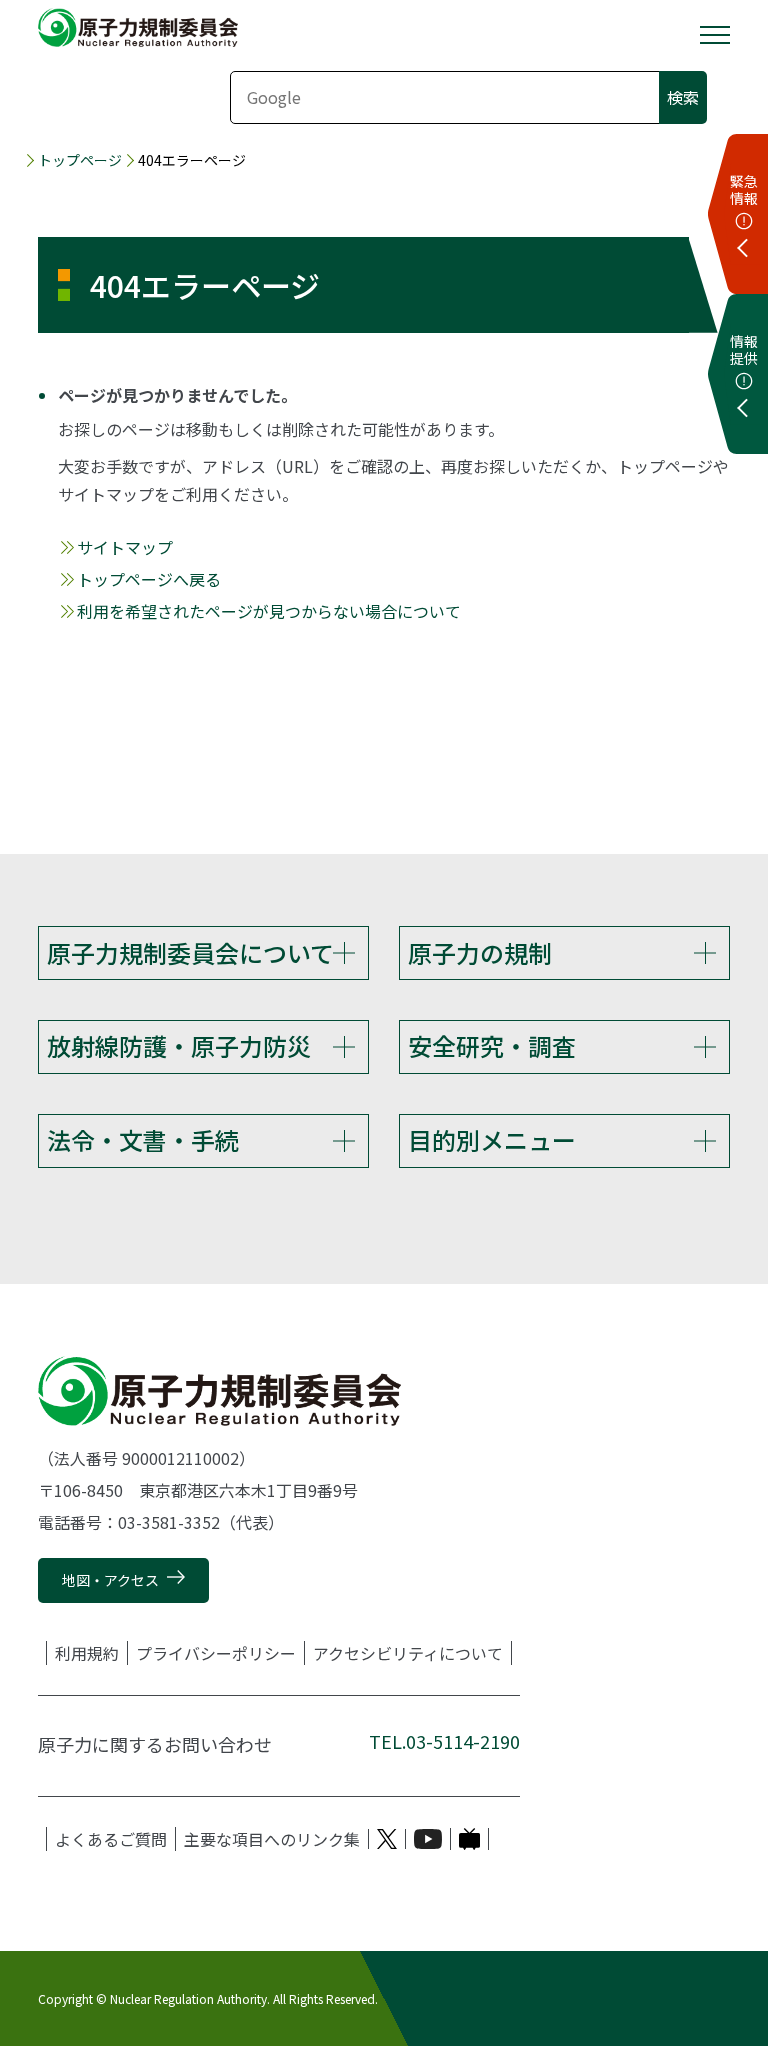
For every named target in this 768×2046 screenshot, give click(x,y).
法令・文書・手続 (143, 1139)
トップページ (80, 160)
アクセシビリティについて (408, 1653)
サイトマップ (125, 547)
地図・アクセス (110, 1580)
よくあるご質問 (111, 1839)
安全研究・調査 (492, 1045)
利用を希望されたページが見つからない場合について (269, 611)
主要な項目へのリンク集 (272, 1839)
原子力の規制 (480, 952)
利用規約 (87, 1653)
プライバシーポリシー (216, 1653)
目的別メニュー (492, 1139)
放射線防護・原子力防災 (179, 1045)
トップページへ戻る (149, 579)
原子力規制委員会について (190, 952)
